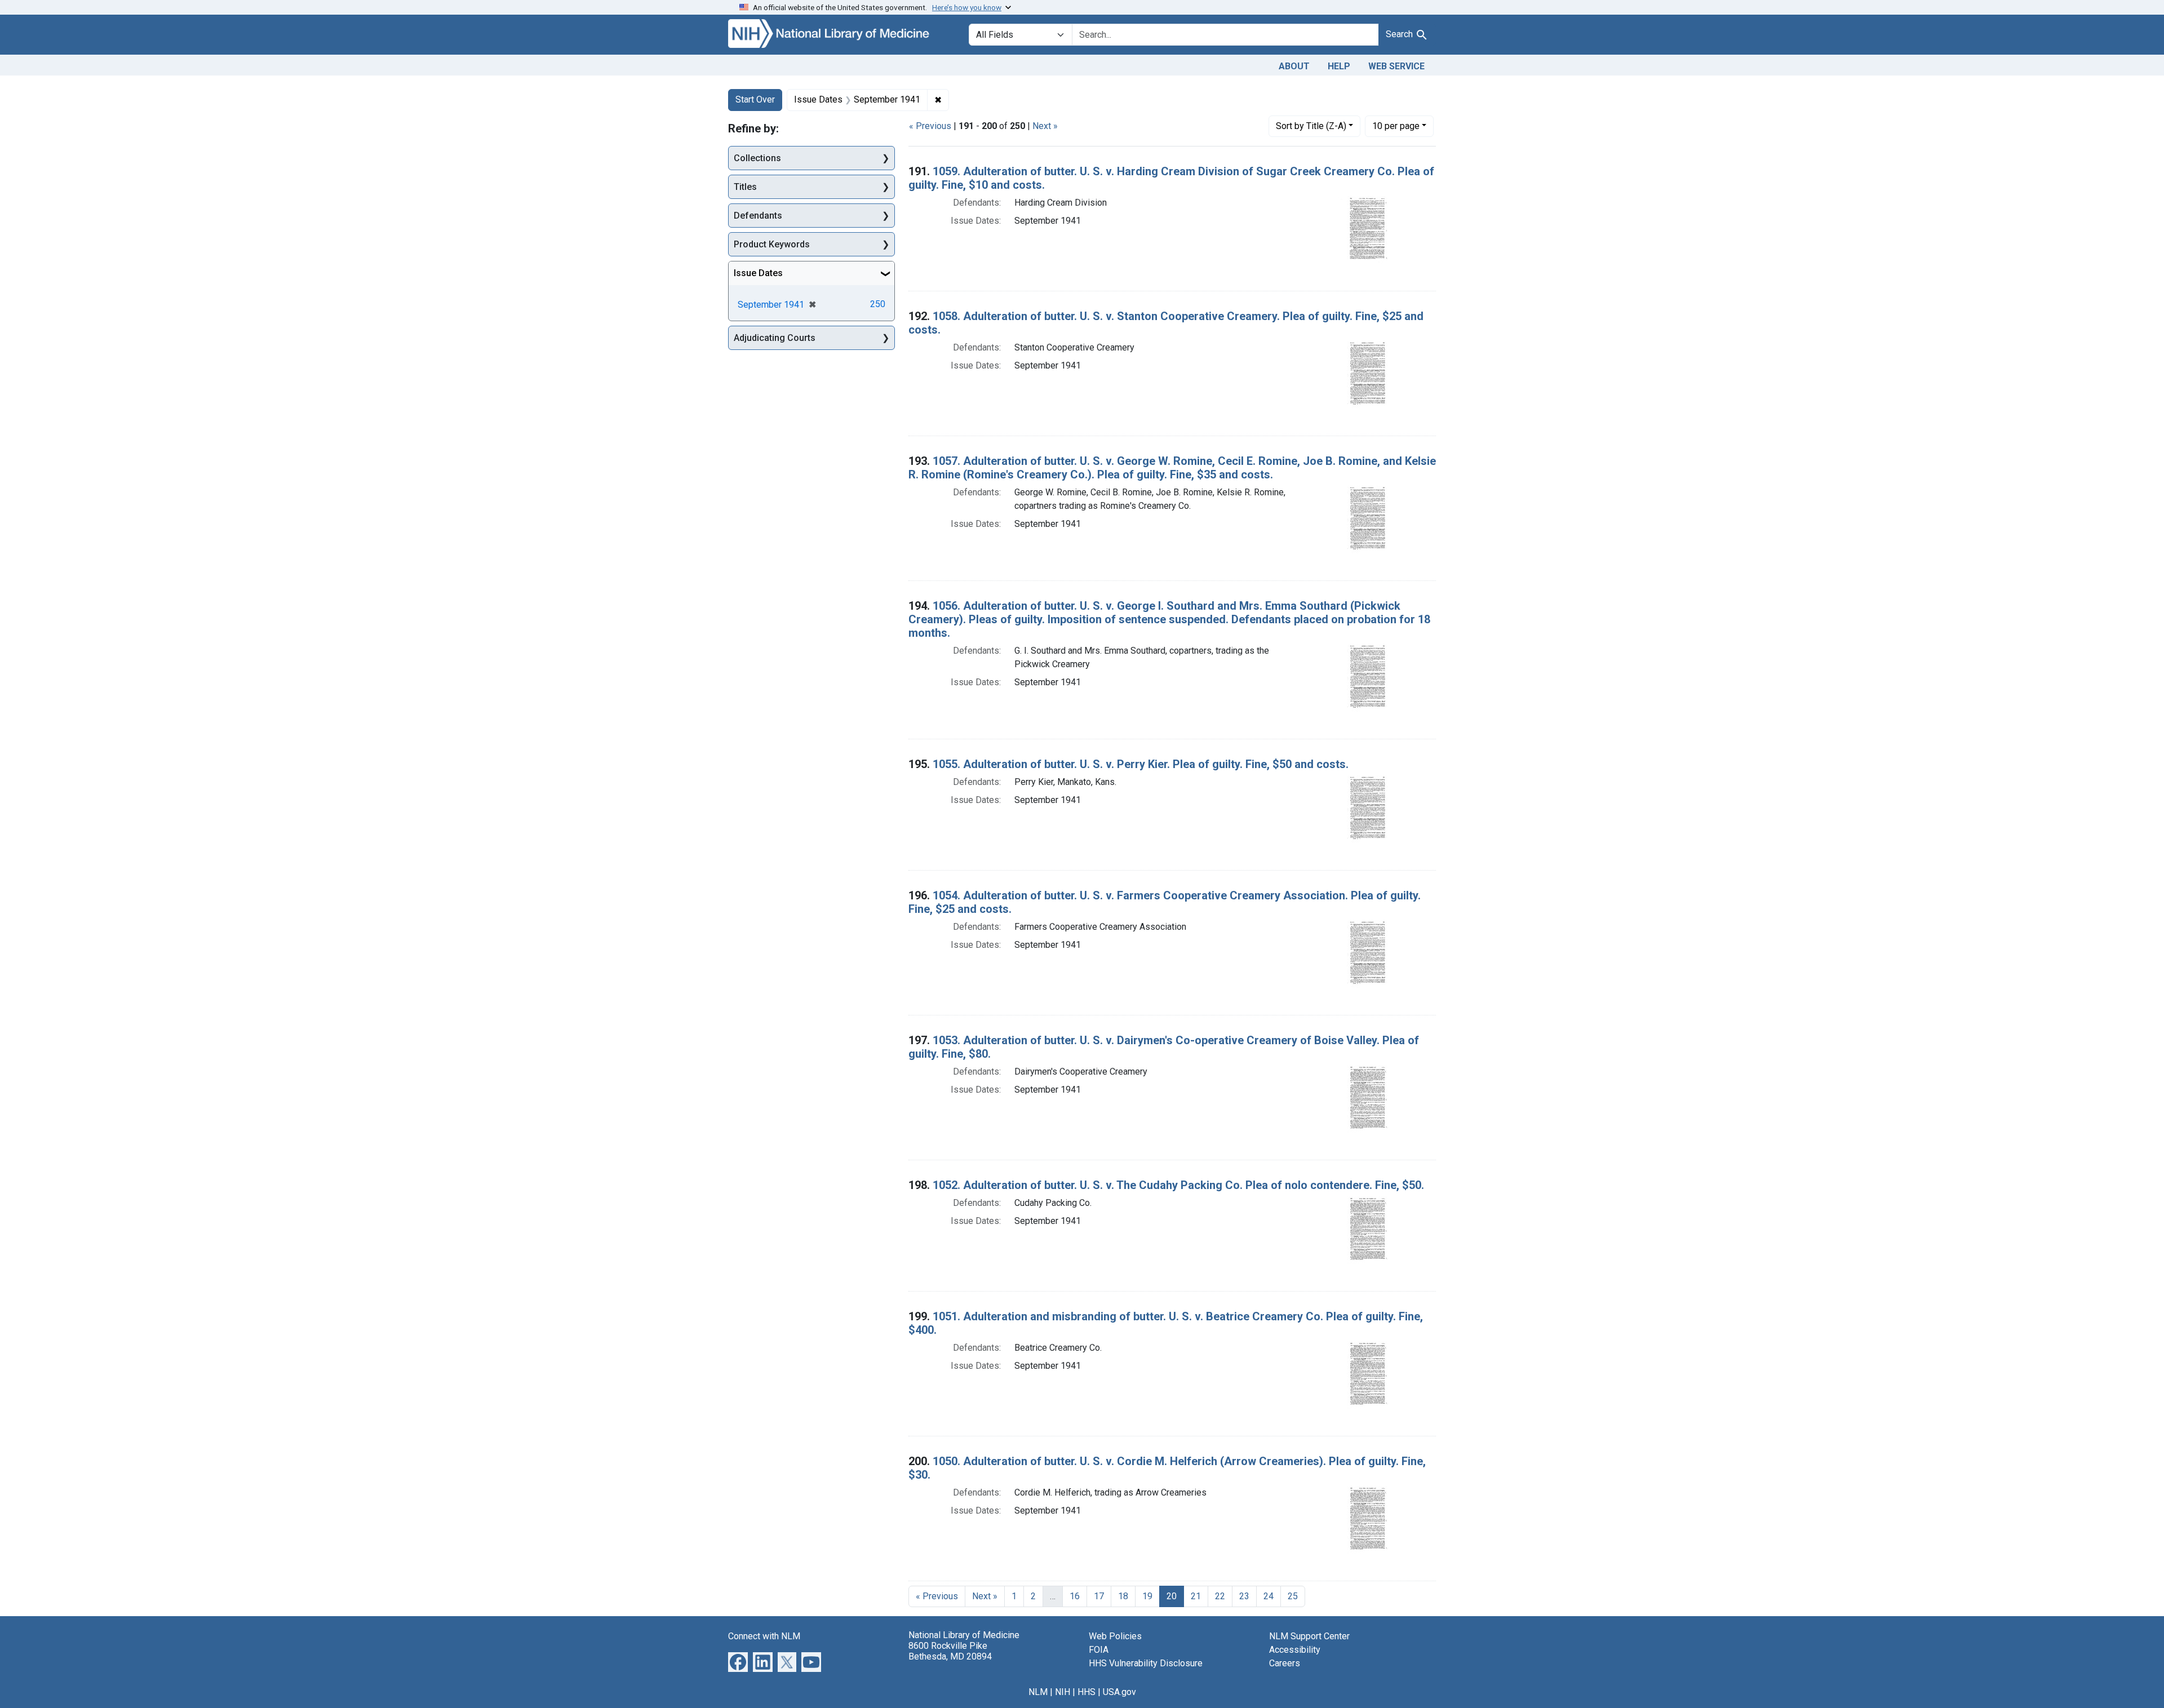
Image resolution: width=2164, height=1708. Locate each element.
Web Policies (1115, 1636)
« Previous (930, 126)
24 (1269, 1596)
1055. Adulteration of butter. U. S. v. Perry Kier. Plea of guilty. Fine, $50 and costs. (1141, 764)
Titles (745, 187)
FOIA (1099, 1650)
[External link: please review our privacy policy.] (738, 1661)
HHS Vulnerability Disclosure (1146, 1663)
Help (1339, 66)
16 (1075, 1596)
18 (1123, 1596)
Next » (1045, 126)
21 (1196, 1596)
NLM (1038, 1692)
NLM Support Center (1309, 1636)
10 (1396, 126)
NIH (1063, 1692)
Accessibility (1295, 1650)
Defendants (758, 216)
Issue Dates (758, 273)
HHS (1087, 1692)
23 (1244, 1596)
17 (1099, 1596)
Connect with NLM (764, 1636)
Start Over (755, 99)
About (1294, 66)
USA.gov (1119, 1692)
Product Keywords (772, 244)
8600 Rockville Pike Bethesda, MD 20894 (950, 1651)
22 (1220, 1596)
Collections (757, 158)
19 (1147, 1596)
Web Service (1396, 66)
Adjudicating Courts (775, 338)
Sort (1311, 126)
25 (1293, 1596)
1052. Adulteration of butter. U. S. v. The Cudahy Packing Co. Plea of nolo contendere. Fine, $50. (1178, 1185)
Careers (1285, 1663)
